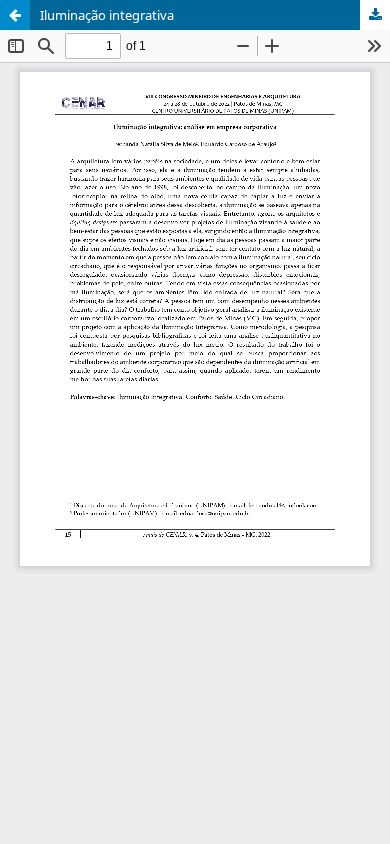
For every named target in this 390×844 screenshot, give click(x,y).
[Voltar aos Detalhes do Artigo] (15, 15)
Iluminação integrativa (107, 15)
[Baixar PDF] (375, 15)
